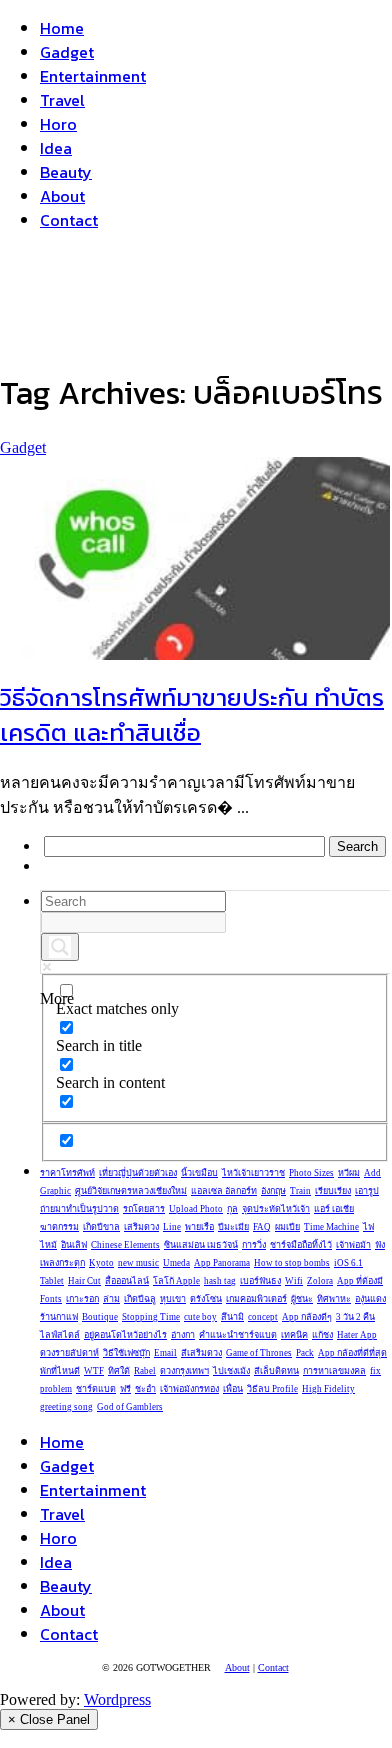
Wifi (294, 1281)
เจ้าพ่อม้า (353, 1245)
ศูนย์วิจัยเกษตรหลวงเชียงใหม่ (131, 1191)
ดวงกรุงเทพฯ (184, 1371)
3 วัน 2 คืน (355, 1317)
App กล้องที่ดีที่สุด (352, 1353)
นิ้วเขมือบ (199, 1173)
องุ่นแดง (370, 1299)
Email (165, 1353)
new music (138, 1263)
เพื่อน (233, 1389)
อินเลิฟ (74, 1245)
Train (300, 1191)
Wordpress (117, 1699)
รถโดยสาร (144, 1209)
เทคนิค (294, 1335)
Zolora (320, 1281)
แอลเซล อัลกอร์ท (224, 1191)
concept (263, 1317)
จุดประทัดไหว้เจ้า (276, 1209)
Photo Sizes (311, 1173)
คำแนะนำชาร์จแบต (238, 1335)
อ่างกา (183, 1335)
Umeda (176, 1263)
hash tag (220, 1281)
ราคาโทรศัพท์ (67, 1173)
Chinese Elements (125, 1245)
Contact (69, 220)
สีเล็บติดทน (276, 1371)
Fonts (51, 1299)
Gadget (67, 52)
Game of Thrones (259, 1353)
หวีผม (349, 1173)
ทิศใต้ (119, 1371)
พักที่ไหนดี (60, 1371)
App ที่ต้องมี (360, 1281)
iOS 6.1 (348, 1263)
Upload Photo (196, 1209)
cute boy (200, 1317)
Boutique (100, 1317)
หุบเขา (173, 1299)
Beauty (66, 172)
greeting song (66, 1407)
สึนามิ (232, 1317)
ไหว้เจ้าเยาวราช (253, 1173)
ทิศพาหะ (334, 1299)
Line (172, 1227)
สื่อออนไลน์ (127, 1281)
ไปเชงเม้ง (231, 1371)
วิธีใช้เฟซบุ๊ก (126, 1353)
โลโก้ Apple (176, 1281)
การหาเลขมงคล (334, 1371)
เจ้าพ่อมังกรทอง (189, 1389)
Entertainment (93, 76)
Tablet (52, 1281)
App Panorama (222, 1263)
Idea (56, 148)
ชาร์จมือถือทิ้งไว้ (301, 1245)
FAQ (262, 1227)
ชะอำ (145, 1389)
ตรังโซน (206, 1299)
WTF (94, 1371)
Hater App (357, 1335)
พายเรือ (199, 1227)
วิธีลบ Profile (272, 1389)
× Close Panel (49, 1719)
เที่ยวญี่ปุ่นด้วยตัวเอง (138, 1173)
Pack (305, 1353)
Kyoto (101, 1263)
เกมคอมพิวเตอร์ (256, 1299)
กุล (232, 1209)
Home (62, 28)
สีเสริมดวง (201, 1353)
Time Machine (331, 1227)
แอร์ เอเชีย (334, 1209)
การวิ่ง (254, 1245)
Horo (58, 124)
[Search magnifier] (60, 947)
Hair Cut (84, 1281)
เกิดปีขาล (101, 1227)
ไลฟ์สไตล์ (60, 1335)
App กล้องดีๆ (307, 1317)
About (62, 196)
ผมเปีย (287, 1227)
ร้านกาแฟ (59, 1317)
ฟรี (125, 1389)
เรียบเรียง (333, 1191)
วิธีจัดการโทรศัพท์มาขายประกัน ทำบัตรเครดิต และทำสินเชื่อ (192, 715)
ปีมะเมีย (233, 1227)
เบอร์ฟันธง (260, 1281)
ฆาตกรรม (59, 1227)
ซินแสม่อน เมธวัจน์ (201, 1245)
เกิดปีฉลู (140, 1299)
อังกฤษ (273, 1191)
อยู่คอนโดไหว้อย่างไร (125, 1335)
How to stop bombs (292, 1263)
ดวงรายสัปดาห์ (69, 1353)
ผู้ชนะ (302, 1299)
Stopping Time (151, 1317)
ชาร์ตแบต (96, 1389)
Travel (62, 100)
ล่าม (111, 1299)
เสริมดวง (141, 1227)
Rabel (145, 1371)
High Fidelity (328, 1389)
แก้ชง (322, 1335)
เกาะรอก (82, 1299)
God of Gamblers (130, 1407)
